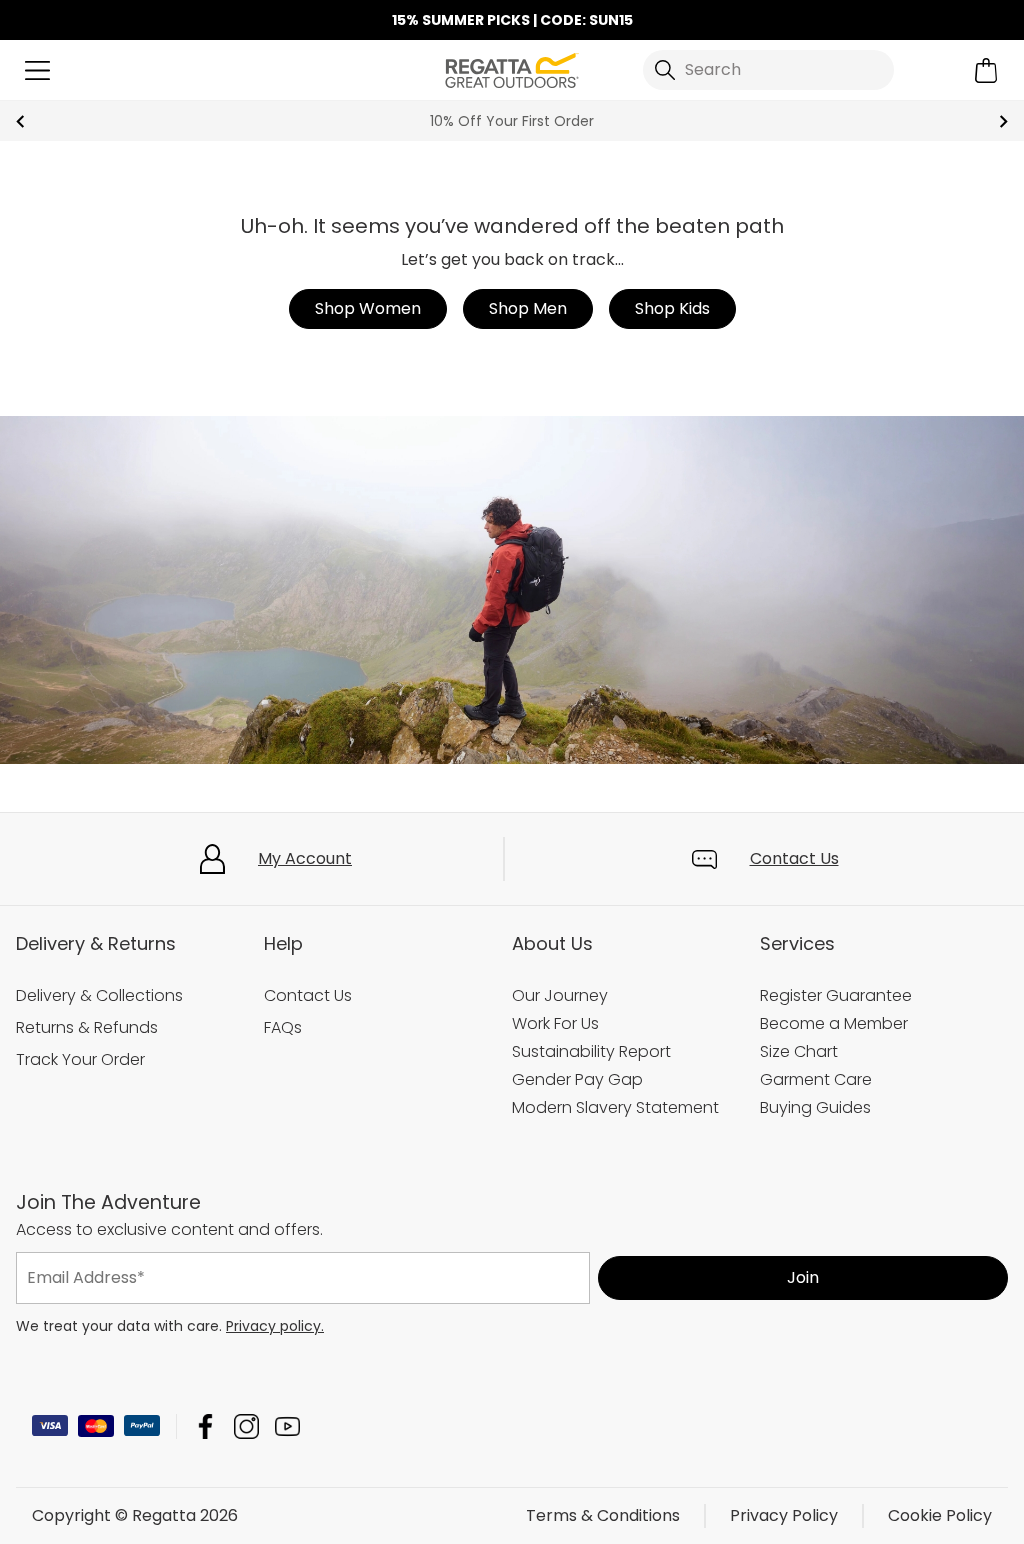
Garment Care (816, 1079)
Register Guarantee (836, 995)
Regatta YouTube (287, 1426)
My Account (305, 858)
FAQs (283, 1027)
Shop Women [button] (368, 308)
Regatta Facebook (205, 1426)
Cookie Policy (940, 1515)
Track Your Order (80, 1059)
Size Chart (799, 1051)
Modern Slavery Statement (615, 1107)
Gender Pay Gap (577, 1079)
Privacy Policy (784, 1515)
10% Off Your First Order (512, 121)
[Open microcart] (986, 70)
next (1003, 121)
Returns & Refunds (87, 1027)
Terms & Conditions (603, 1515)
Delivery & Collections (99, 995)
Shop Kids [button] (672, 308)
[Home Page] (511, 68)
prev (20, 121)
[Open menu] (37, 70)
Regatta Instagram (246, 1426)
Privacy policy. (275, 1326)
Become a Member (834, 1023)
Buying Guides (815, 1107)
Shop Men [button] (528, 308)
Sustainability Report (591, 1051)
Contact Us (794, 858)
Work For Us (555, 1023)
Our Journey (560, 995)
